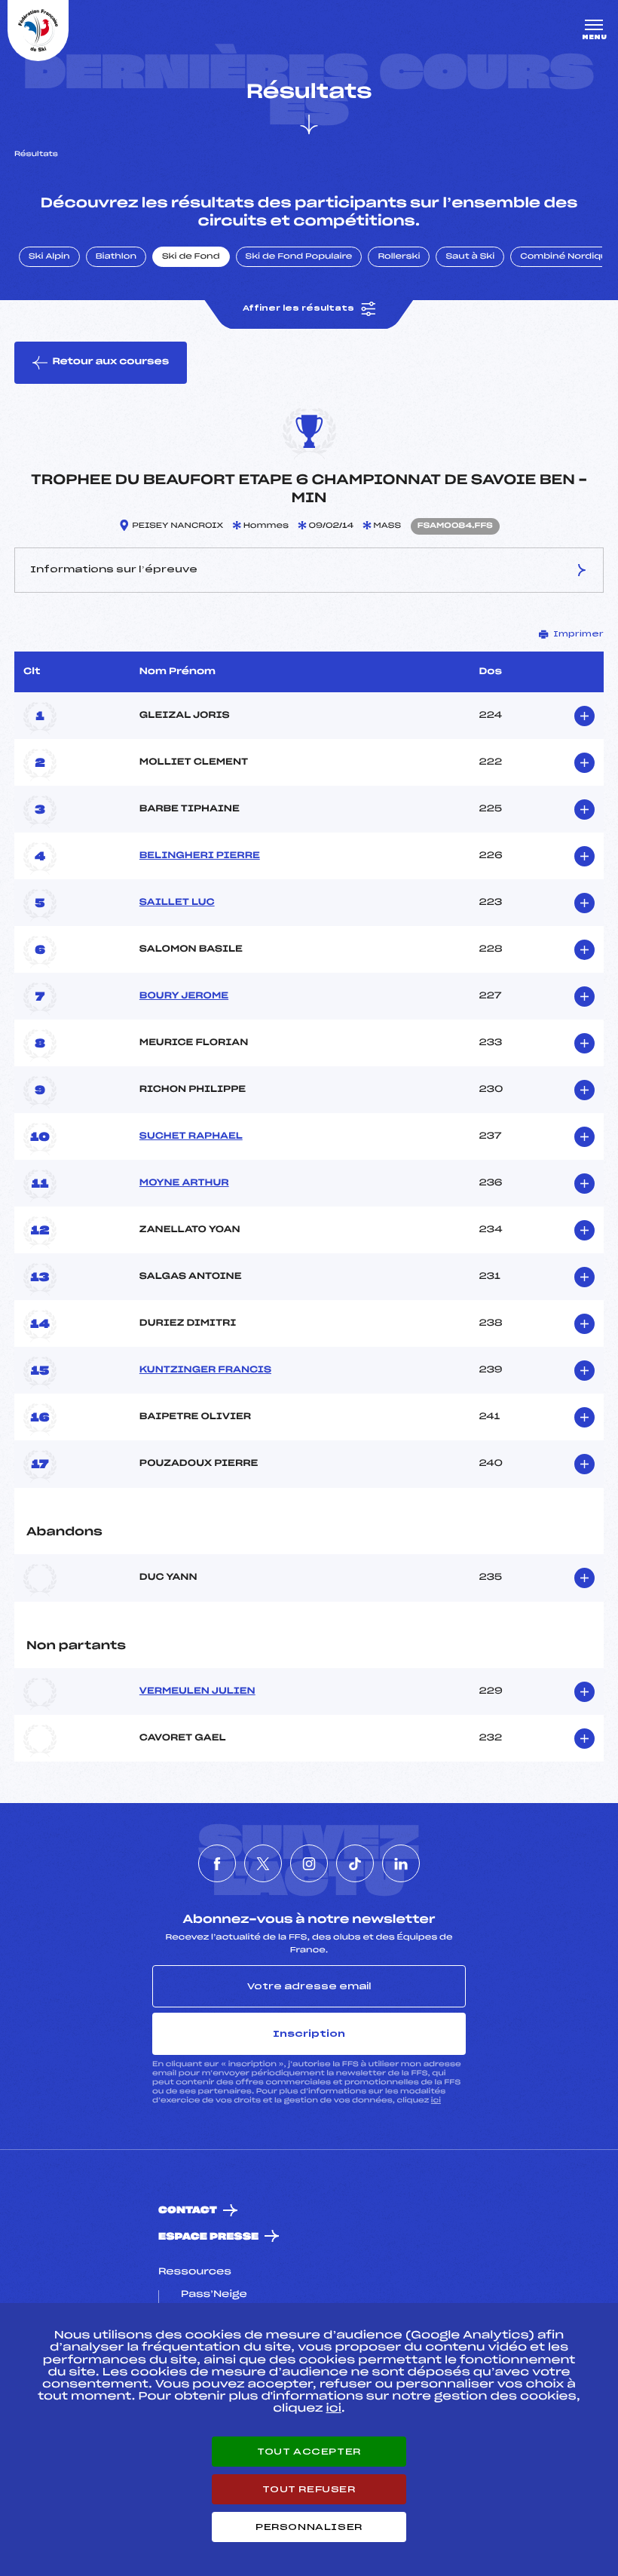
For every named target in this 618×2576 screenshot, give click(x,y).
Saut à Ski (470, 257)
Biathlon (116, 257)
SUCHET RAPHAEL (191, 1136)
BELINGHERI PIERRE (200, 856)
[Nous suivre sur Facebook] (217, 1863)
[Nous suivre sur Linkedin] (401, 1863)
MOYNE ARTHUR (184, 1183)
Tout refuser (309, 2489)
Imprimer (578, 634)
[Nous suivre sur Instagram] (309, 1863)
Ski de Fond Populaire (299, 257)
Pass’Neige (214, 2295)
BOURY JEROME (184, 996)
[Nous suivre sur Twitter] (263, 1863)
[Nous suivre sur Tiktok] (355, 1863)
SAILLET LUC (177, 903)
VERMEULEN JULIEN (197, 1691)
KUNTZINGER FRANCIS (205, 1370)
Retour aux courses (110, 362)
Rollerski (399, 257)
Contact (188, 2211)
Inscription (309, 2034)
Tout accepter (309, 2452)
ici (436, 2101)
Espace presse (208, 2237)
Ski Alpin (49, 257)
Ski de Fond (191, 257)
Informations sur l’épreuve (114, 569)
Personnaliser (309, 2527)
